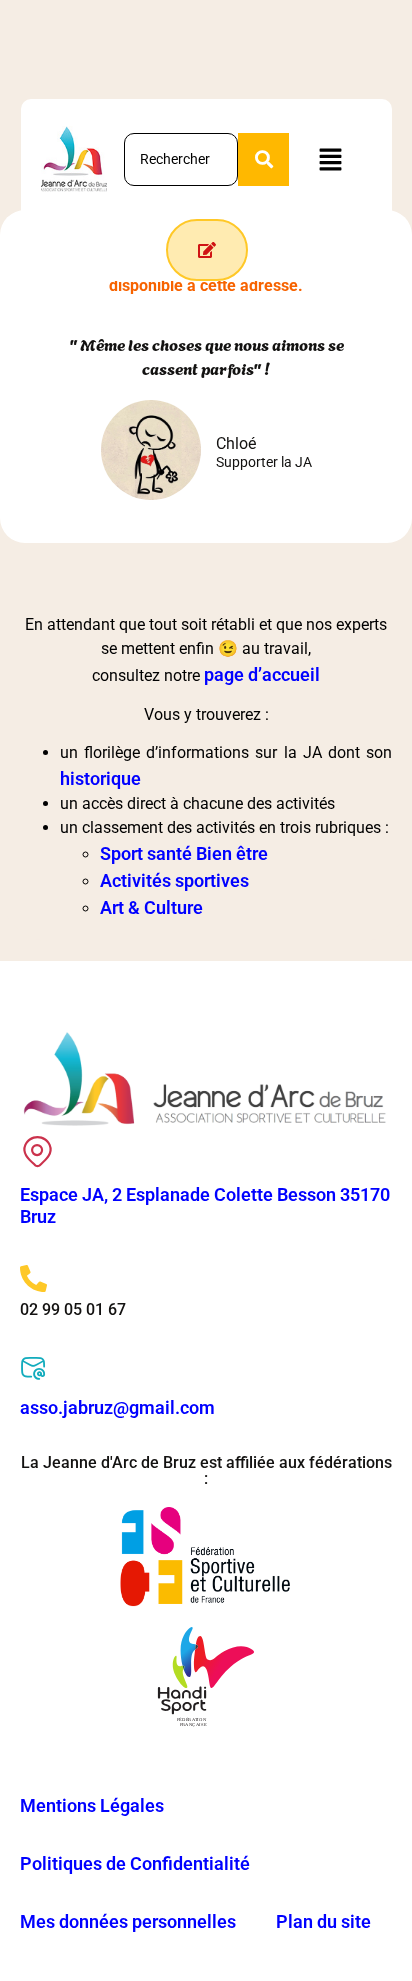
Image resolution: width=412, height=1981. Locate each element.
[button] (330, 159)
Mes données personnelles (128, 1921)
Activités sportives (174, 880)
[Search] (263, 159)
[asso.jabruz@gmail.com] (33, 1368)
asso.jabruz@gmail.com (117, 1407)
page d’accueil (262, 674)
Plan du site (323, 1921)
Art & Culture (151, 907)
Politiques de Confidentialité (135, 1863)
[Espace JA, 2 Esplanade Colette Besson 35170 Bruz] (37, 1151)
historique (100, 778)
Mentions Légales (92, 1805)
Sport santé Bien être (184, 853)
